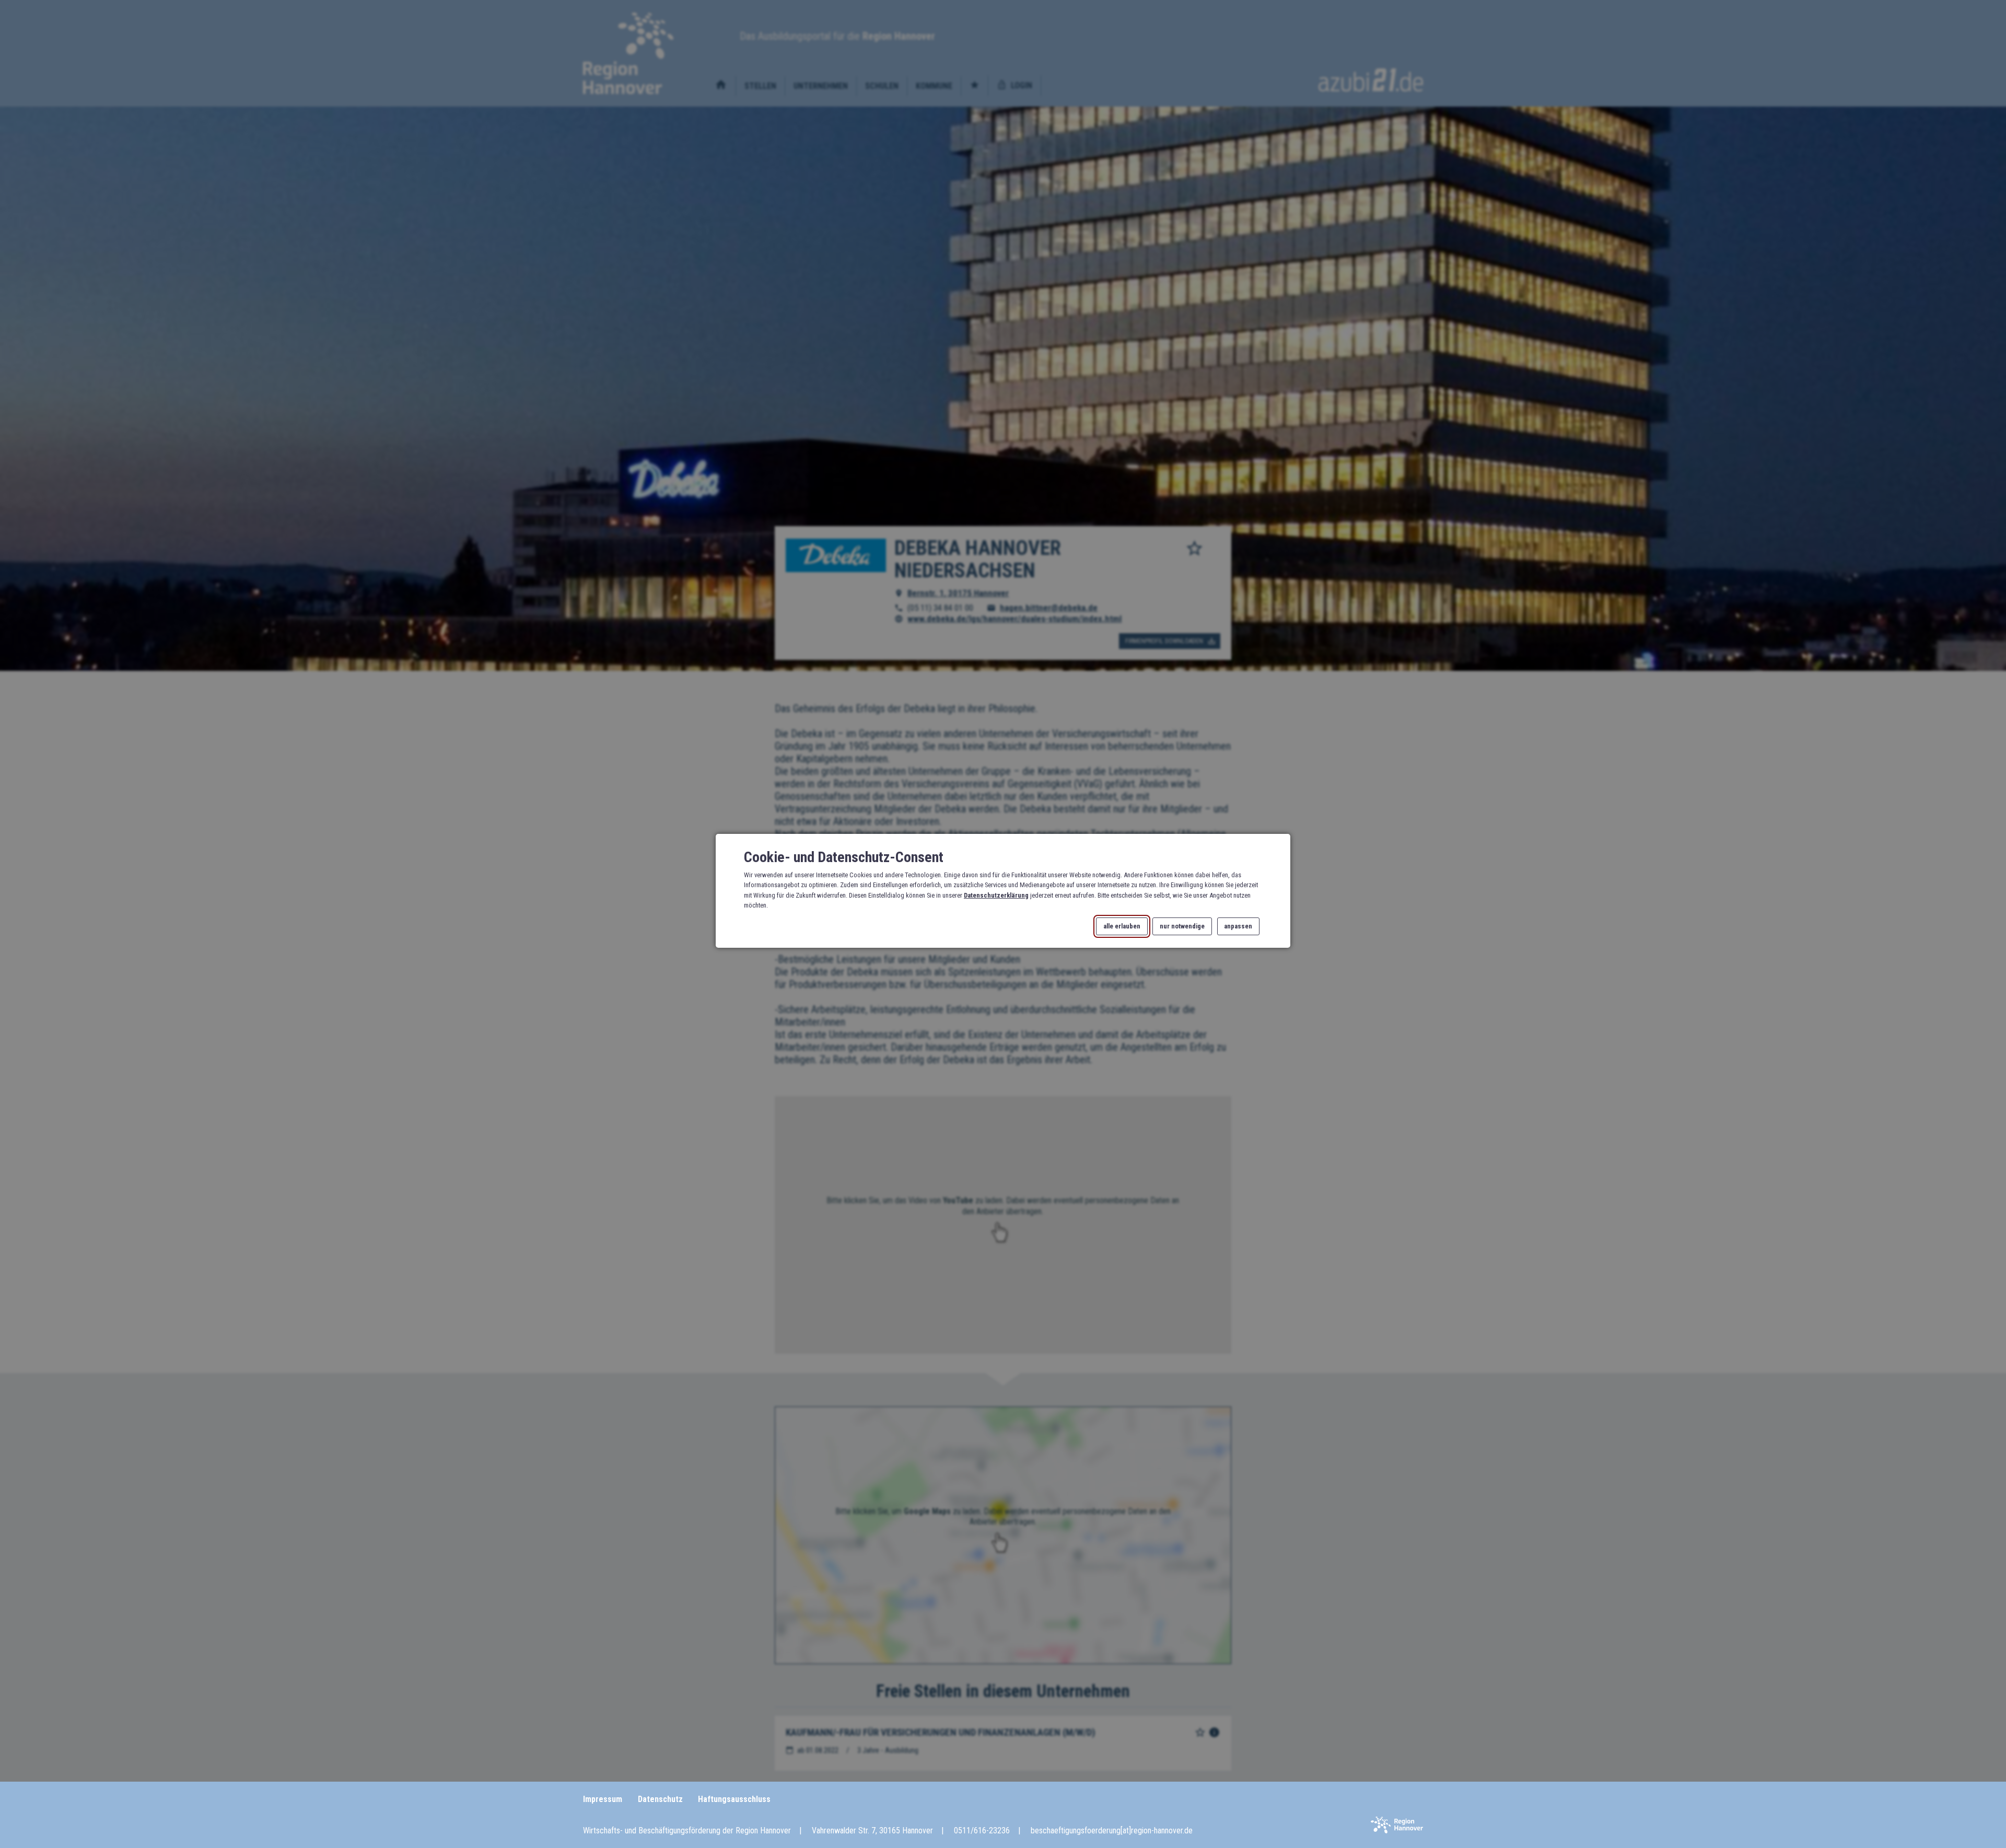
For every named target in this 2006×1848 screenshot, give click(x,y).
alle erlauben (1122, 927)
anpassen (1238, 927)
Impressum (603, 1799)
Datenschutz (660, 1799)
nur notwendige (1182, 927)
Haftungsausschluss (734, 1799)
